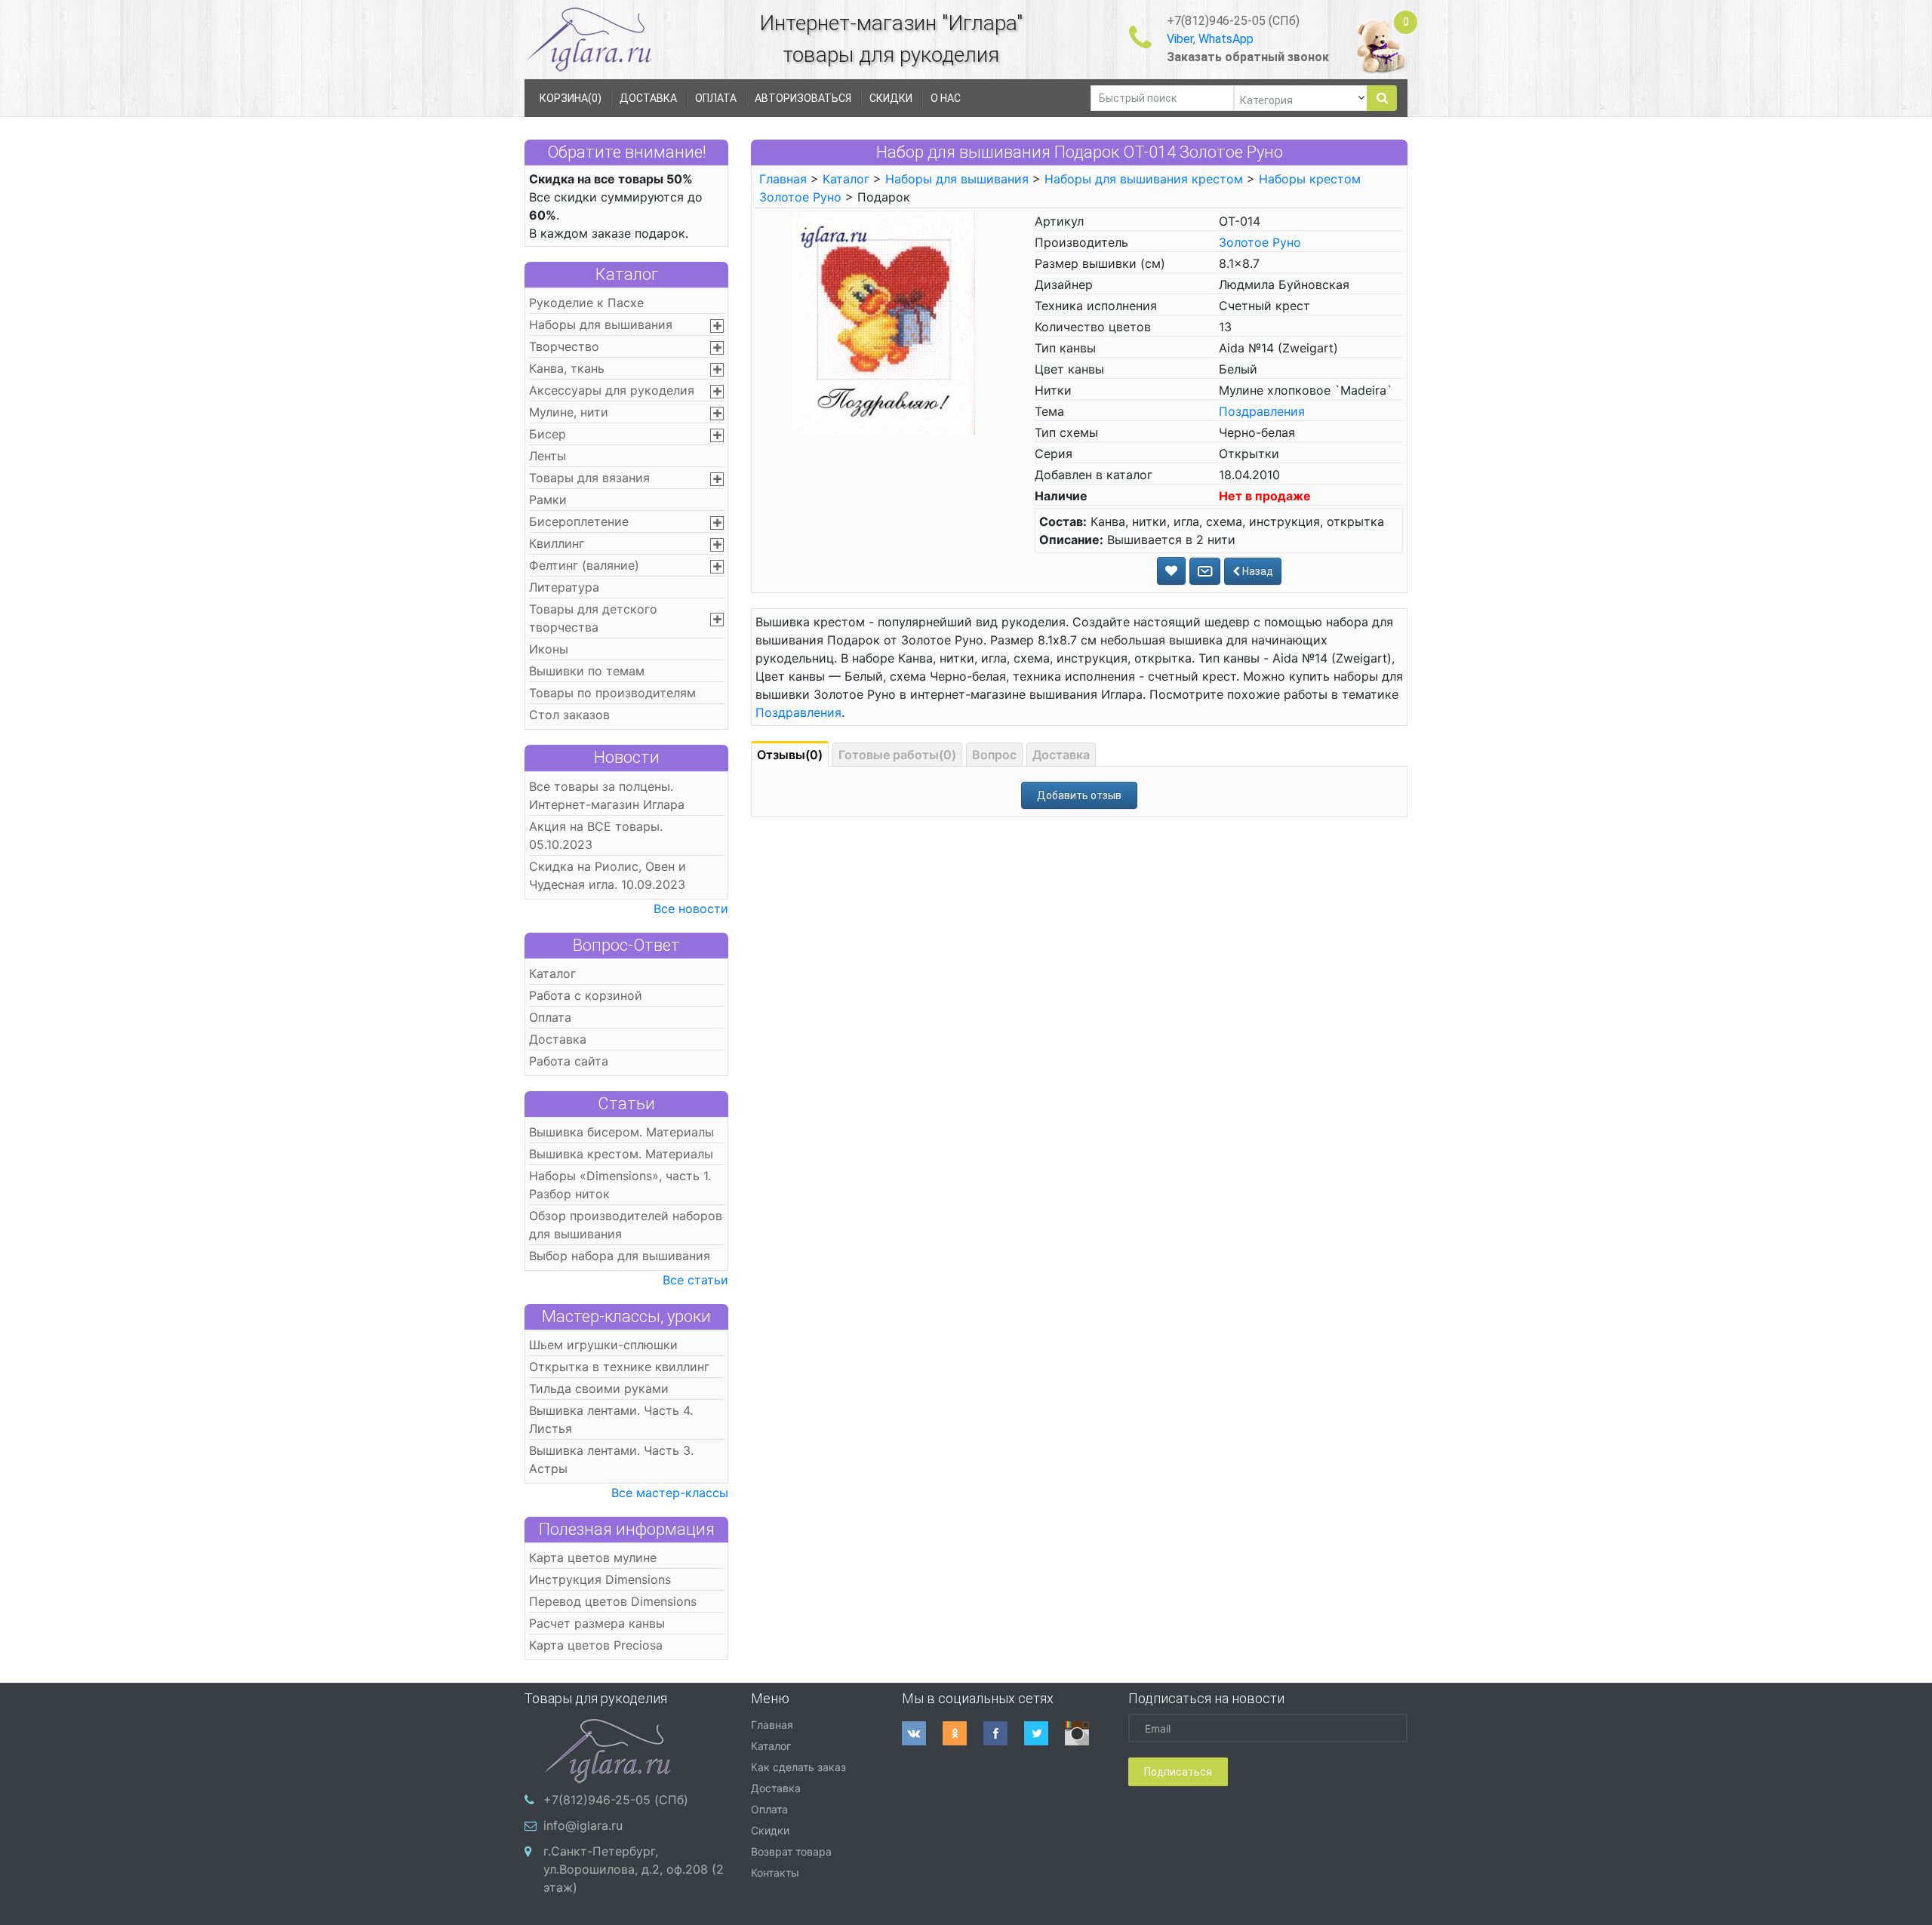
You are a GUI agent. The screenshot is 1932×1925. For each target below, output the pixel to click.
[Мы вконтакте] (922, 1733)
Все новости (691, 909)
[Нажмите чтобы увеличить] (884, 322)
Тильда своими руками (599, 1388)
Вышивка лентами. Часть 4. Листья (611, 1419)
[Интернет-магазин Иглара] (589, 39)
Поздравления (1262, 411)
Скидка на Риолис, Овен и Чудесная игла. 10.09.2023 (608, 875)
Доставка (558, 1039)
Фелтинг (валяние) (584, 565)
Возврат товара (791, 1851)
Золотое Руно (1260, 242)
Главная (783, 179)
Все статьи (695, 1280)
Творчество (564, 346)
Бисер (548, 434)
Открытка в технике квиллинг (619, 1367)
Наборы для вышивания (601, 324)
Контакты (775, 1873)
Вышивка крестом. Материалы (621, 1154)
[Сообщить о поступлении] (1205, 571)
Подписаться (1178, 1772)
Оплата (550, 1017)
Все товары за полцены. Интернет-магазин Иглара (607, 795)
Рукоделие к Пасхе (586, 303)
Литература (564, 587)
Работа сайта (569, 1061)
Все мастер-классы (670, 1493)
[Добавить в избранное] (1171, 571)
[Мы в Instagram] (1085, 1733)
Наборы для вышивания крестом (1144, 179)
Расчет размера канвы (597, 1623)
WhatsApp (1226, 39)
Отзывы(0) (790, 755)
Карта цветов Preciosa (596, 1645)
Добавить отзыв (1079, 795)
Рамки (548, 500)
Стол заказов (569, 715)
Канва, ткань (567, 368)
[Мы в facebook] (1004, 1733)
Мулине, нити (569, 412)
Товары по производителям (612, 693)
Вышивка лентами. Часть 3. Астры (611, 1459)
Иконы (549, 649)
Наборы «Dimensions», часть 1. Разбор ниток (620, 1185)
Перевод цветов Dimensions (613, 1601)
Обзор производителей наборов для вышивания (626, 1225)
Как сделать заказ (798, 1767)
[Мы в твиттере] (1044, 1733)
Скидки (770, 1830)
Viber (1180, 39)
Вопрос (994, 755)
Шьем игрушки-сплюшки (603, 1345)
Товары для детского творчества (593, 618)
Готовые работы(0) (897, 755)
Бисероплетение (579, 521)
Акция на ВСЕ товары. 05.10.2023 (596, 835)
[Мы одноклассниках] (963, 1733)
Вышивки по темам (587, 671)
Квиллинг (557, 543)
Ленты (548, 456)
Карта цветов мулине (593, 1558)
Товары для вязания (589, 478)
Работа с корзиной (586, 995)
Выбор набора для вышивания (620, 1256)
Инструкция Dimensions (600, 1579)
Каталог (627, 274)
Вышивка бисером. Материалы (621, 1132)
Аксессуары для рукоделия (612, 390)
